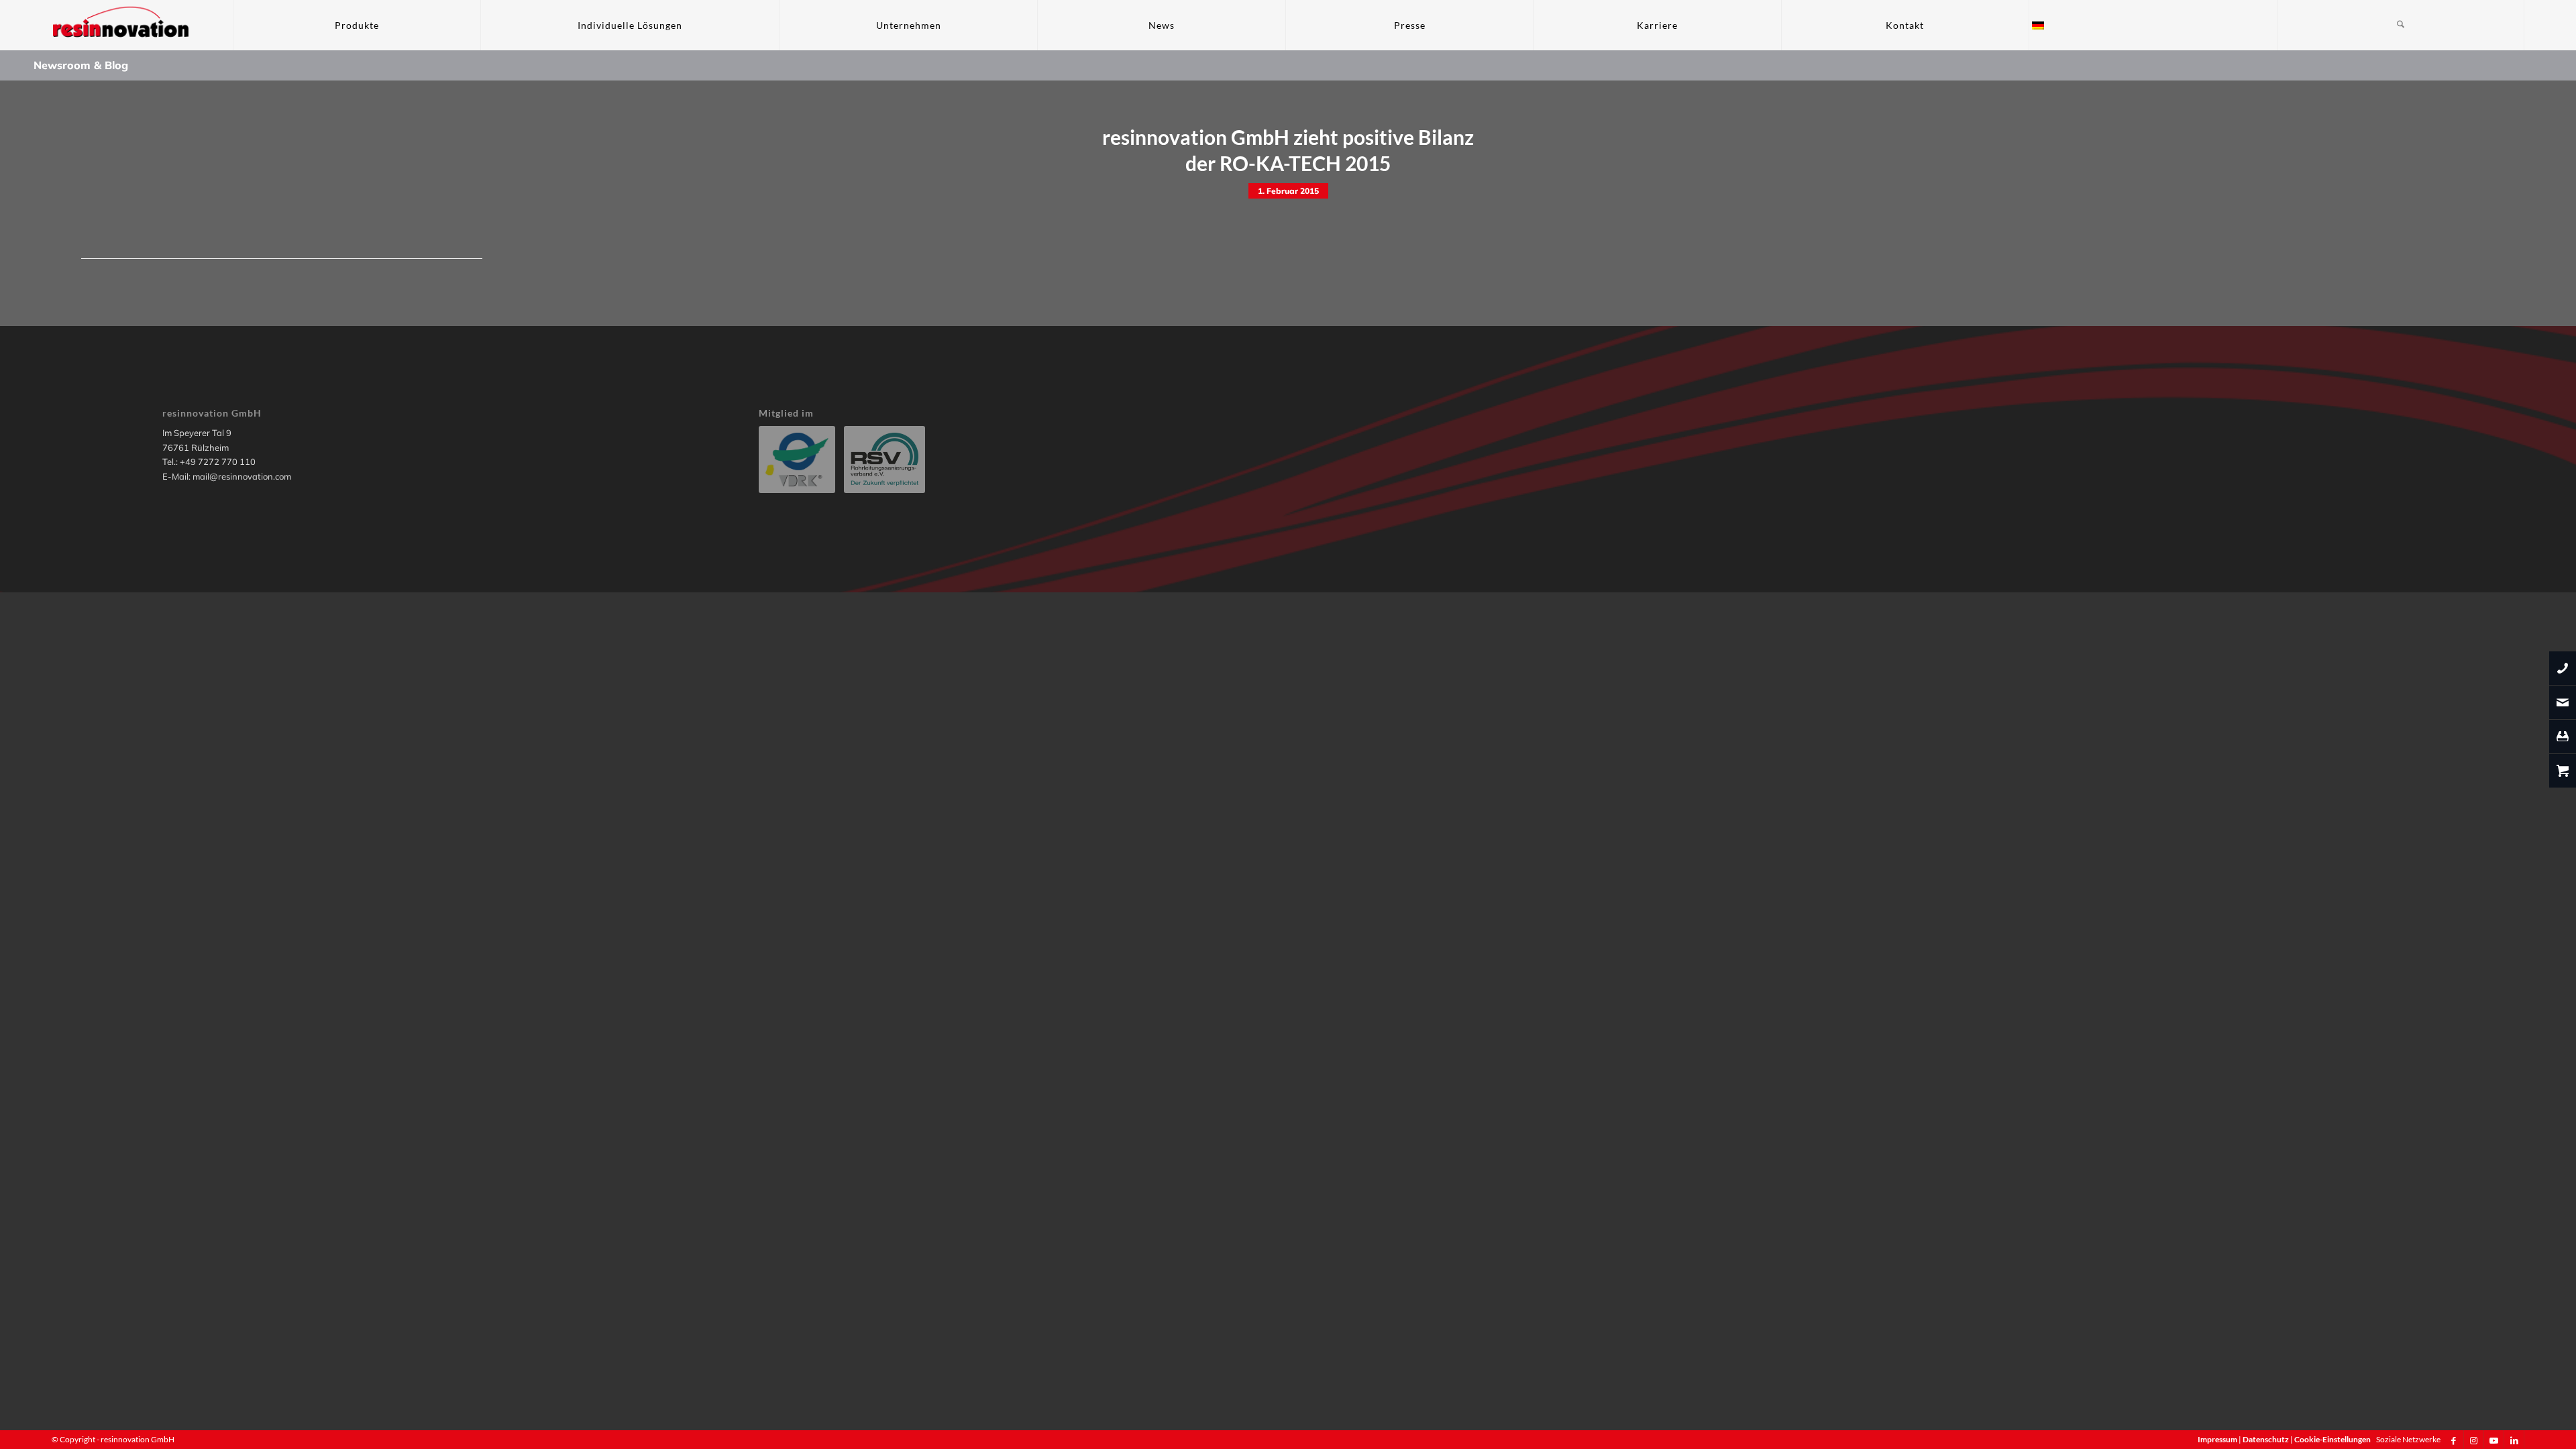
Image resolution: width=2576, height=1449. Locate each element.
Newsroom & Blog (81, 65)
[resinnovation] (121, 25)
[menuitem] (357, 25)
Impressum (2218, 1439)
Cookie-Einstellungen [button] (2332, 1439)
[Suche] (2401, 25)
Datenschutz (2266, 1439)
